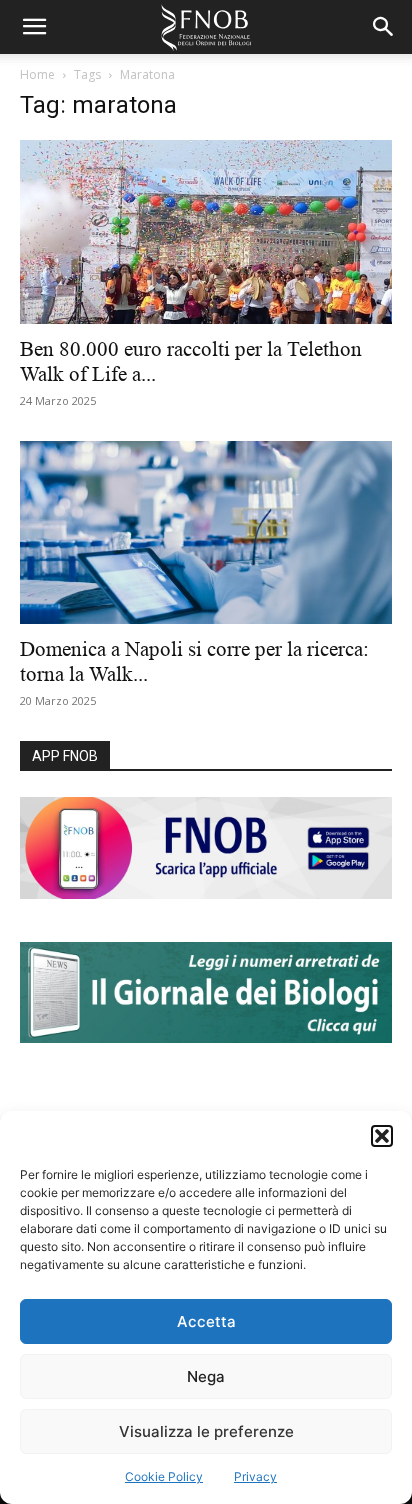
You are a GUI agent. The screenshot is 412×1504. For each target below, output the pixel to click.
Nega (206, 1376)
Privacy (255, 1476)
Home (37, 74)
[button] (382, 1136)
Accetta (206, 1321)
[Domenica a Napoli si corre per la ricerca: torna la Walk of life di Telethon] (206, 533)
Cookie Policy (164, 1476)
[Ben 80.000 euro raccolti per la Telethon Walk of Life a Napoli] (206, 232)
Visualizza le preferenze (206, 1431)
